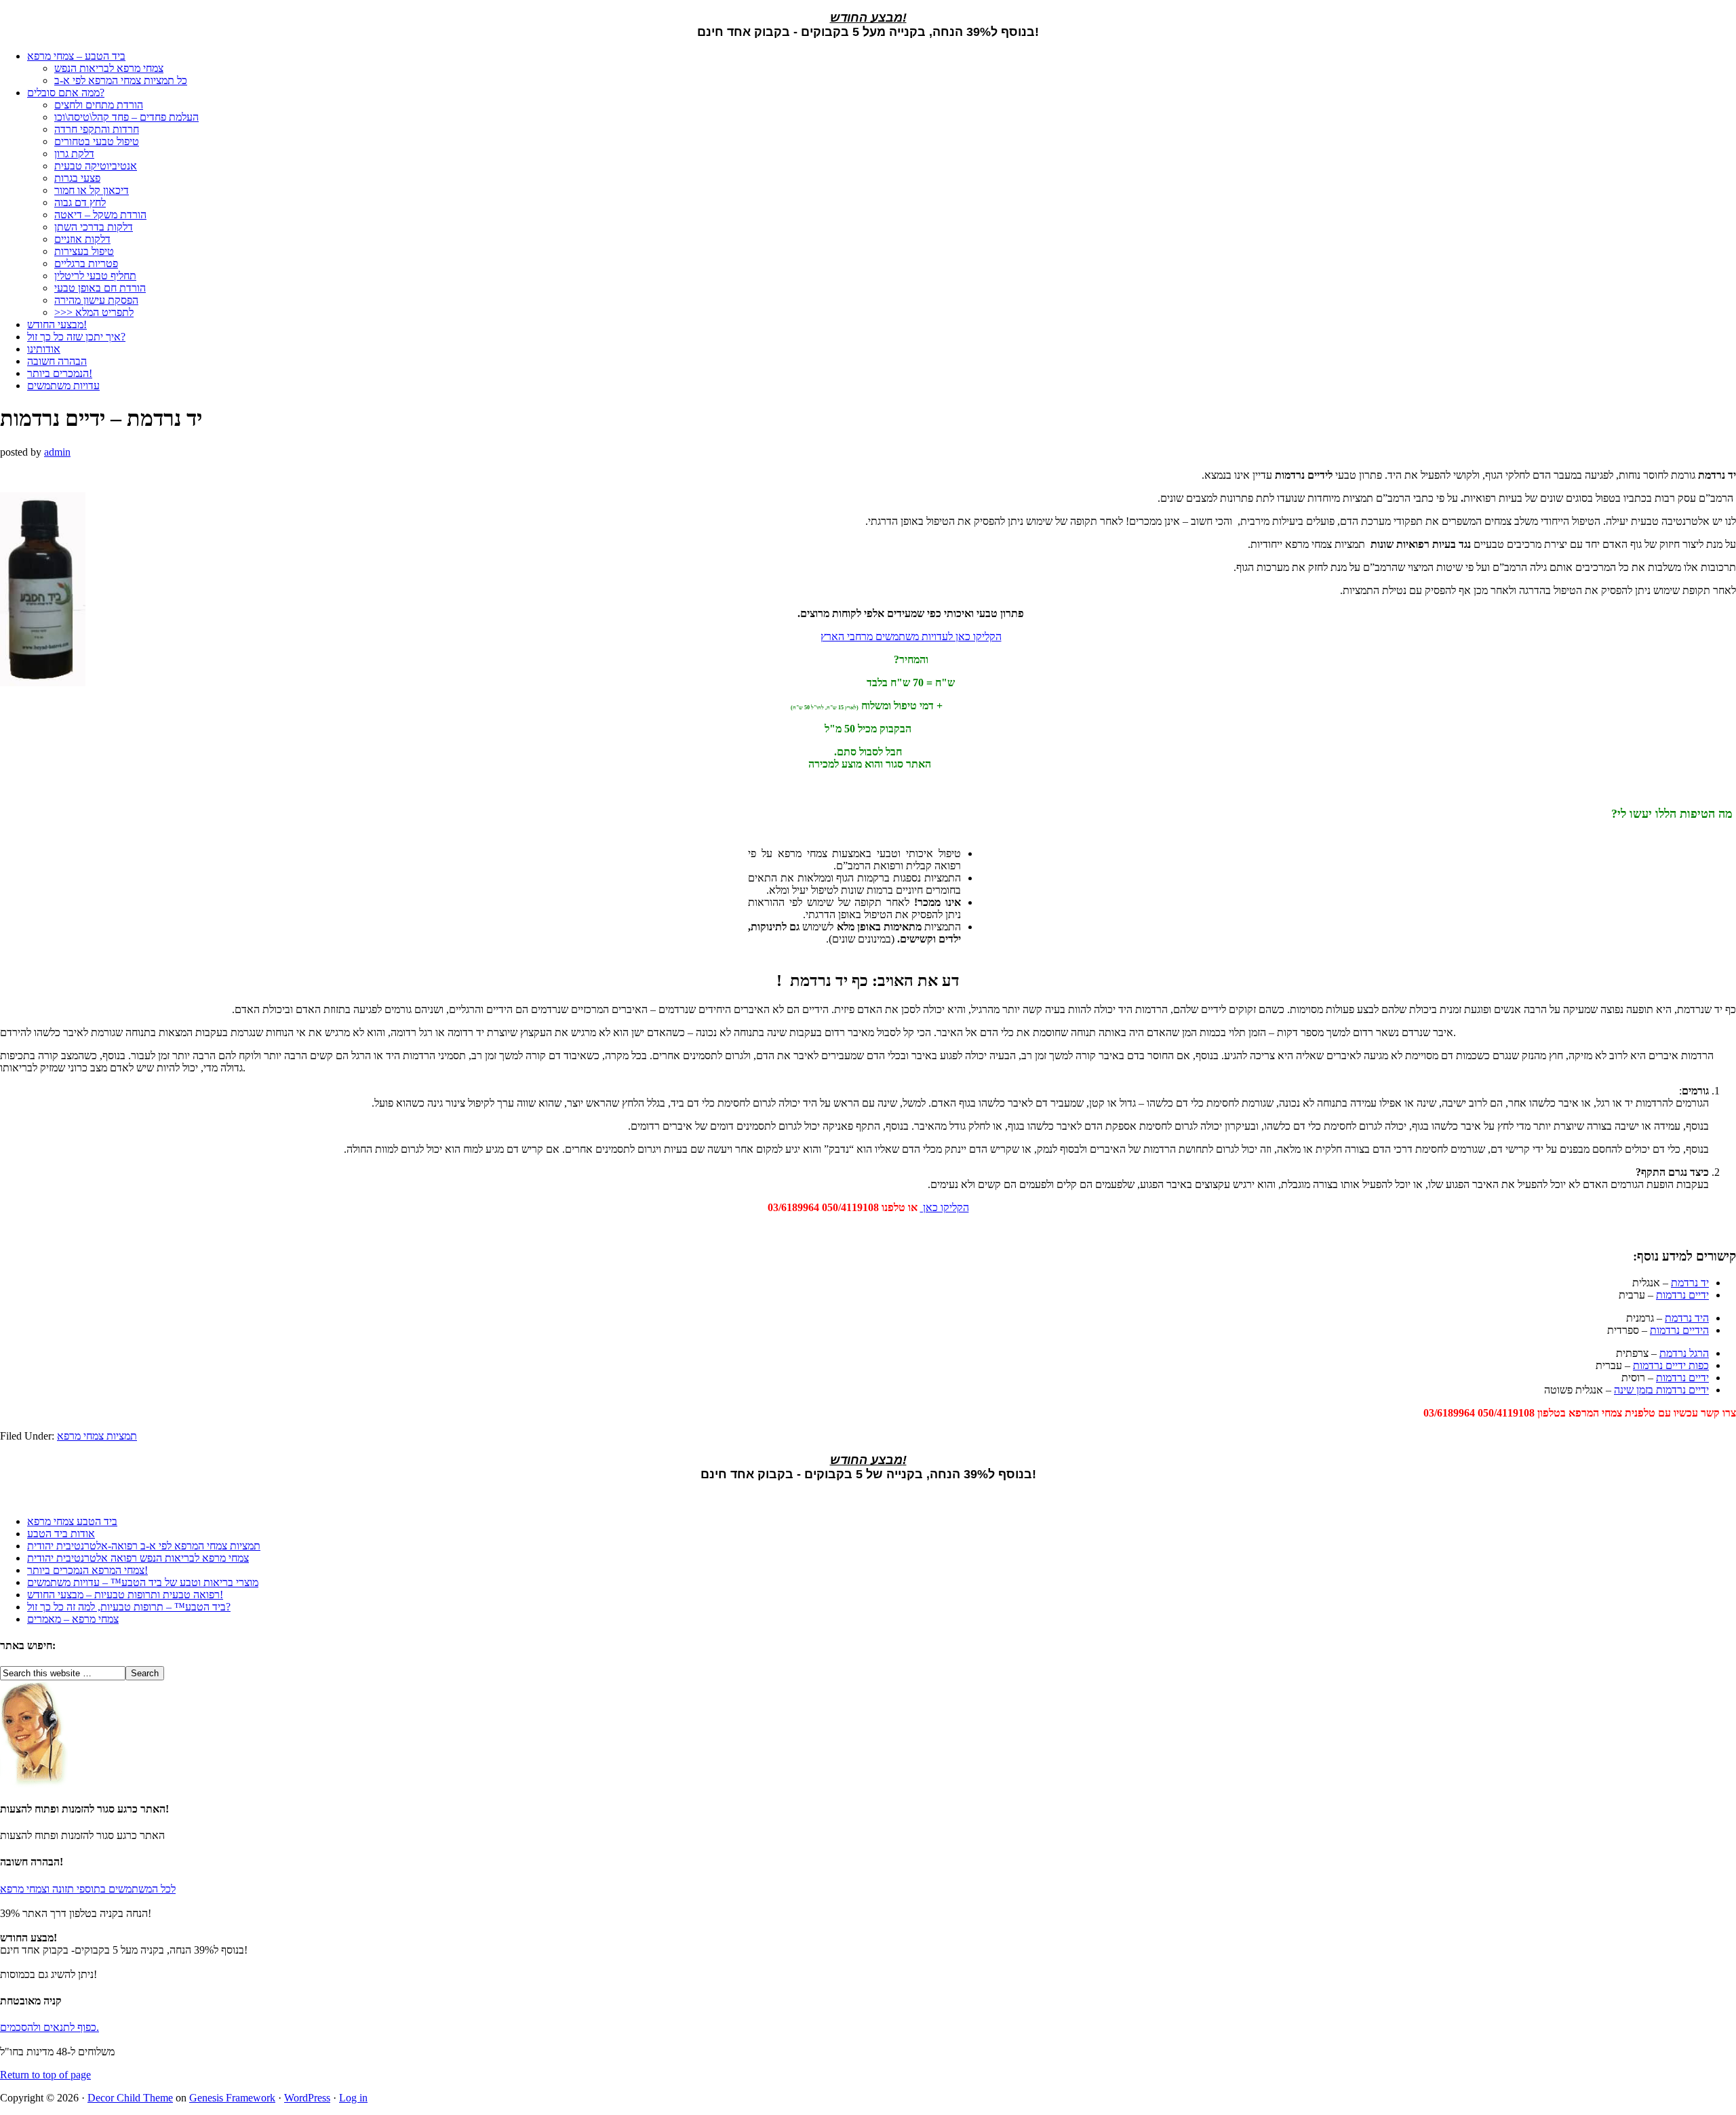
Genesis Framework (232, 2098)
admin (57, 452)
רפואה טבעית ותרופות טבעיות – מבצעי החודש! (125, 1595)
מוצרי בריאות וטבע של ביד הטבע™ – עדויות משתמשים (143, 1582)
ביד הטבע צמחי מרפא (72, 1521)
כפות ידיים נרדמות (1671, 1365)
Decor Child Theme (130, 2098)
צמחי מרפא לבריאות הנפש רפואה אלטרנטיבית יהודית (138, 1558)
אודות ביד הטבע (61, 1534)
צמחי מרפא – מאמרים (73, 1619)
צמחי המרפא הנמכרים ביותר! (87, 1570)
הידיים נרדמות (1679, 1330)
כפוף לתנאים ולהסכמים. (50, 2027)
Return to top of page (45, 2075)
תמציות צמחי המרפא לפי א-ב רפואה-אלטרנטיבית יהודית (144, 1546)
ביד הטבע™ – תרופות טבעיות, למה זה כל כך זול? (129, 1607)
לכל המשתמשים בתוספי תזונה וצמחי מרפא (88, 1889)
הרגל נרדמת (1684, 1353)
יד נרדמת (1690, 1283)
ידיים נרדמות (1682, 1295)
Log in (353, 2098)
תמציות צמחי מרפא (97, 1436)
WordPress (307, 2098)
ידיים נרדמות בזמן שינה (1661, 1390)
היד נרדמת (1687, 1318)
